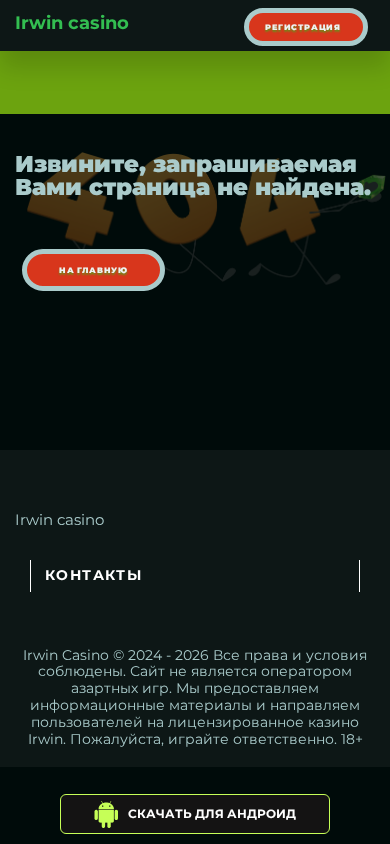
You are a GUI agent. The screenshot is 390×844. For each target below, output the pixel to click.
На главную (93, 270)
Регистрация (303, 27)
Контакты (93, 575)
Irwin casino (72, 23)
